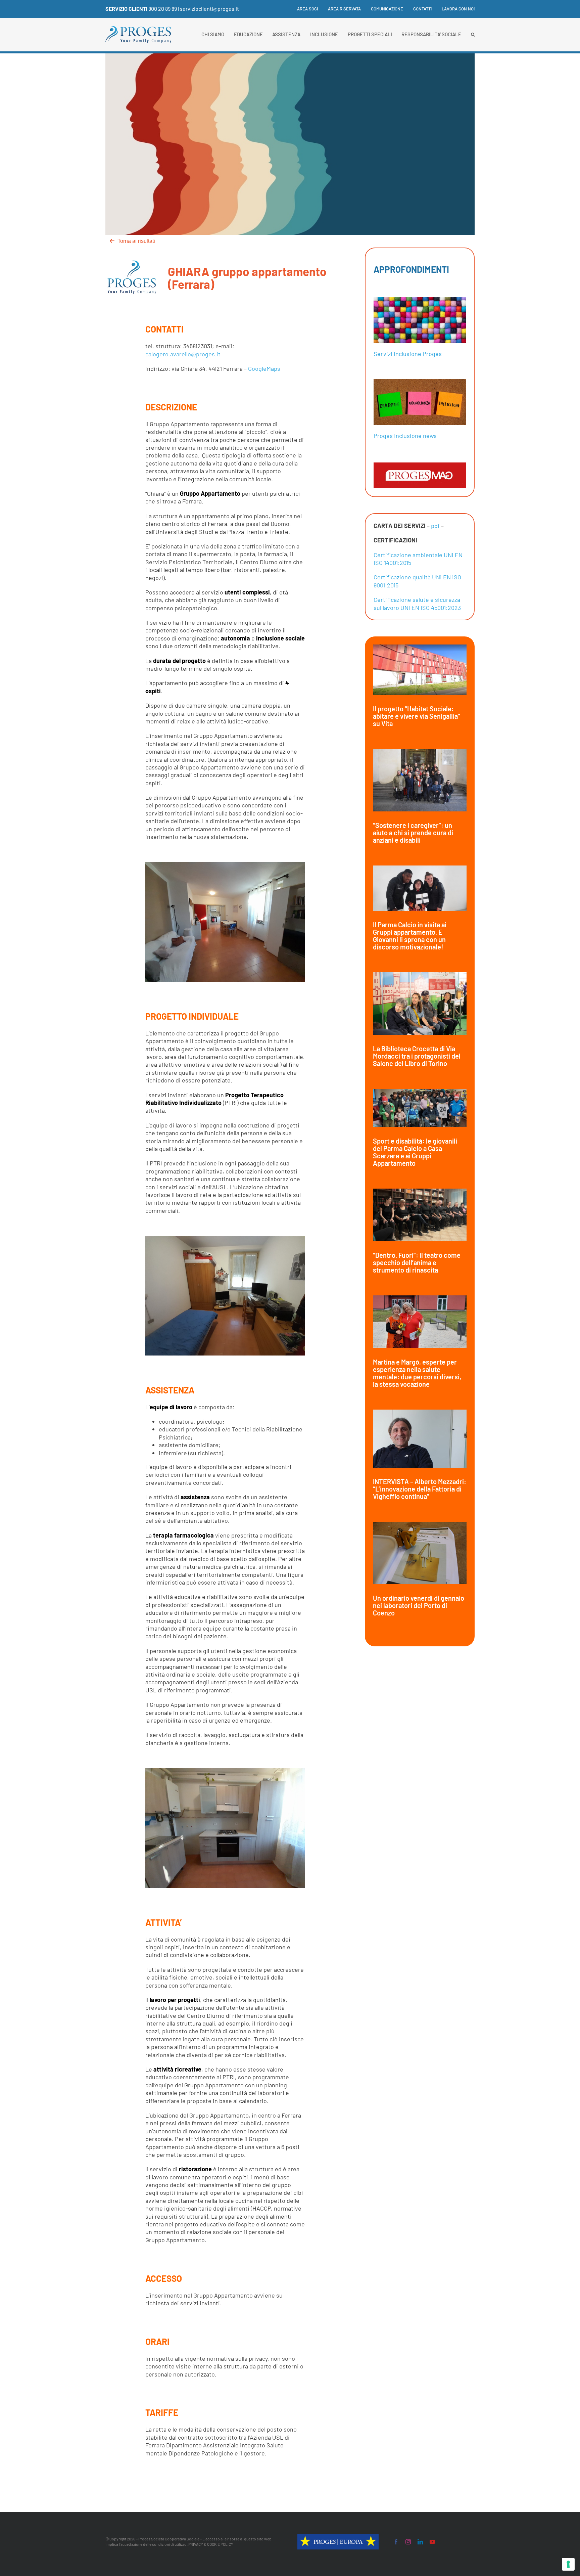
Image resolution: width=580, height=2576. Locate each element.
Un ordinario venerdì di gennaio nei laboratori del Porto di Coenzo (419, 1605)
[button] (473, 35)
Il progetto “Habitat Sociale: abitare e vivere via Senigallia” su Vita (417, 716)
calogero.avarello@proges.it (183, 354)
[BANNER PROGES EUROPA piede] (338, 2537)
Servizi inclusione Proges (408, 354)
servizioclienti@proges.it (209, 9)
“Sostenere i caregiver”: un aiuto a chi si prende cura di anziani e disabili (413, 833)
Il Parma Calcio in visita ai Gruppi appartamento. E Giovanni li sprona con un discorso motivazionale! (410, 936)
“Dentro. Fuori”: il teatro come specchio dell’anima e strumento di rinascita (417, 1262)
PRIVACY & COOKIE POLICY (211, 2544)
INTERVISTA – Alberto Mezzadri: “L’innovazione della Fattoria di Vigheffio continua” (420, 1489)
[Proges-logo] (138, 29)
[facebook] (396, 2542)
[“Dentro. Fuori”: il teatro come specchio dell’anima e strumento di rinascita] (420, 1215)
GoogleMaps (264, 368)
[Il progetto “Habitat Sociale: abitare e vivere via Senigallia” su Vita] (420, 670)
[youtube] (432, 2542)
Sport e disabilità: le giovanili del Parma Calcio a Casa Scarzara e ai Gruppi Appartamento (415, 1152)
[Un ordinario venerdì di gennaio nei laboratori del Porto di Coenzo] (420, 1553)
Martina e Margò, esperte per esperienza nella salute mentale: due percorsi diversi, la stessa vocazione (417, 1373)
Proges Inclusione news (405, 436)
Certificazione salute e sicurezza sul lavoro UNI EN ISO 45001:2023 (417, 603)
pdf (435, 526)
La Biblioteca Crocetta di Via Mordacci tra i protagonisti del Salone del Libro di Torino (417, 1056)
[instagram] (408, 2542)
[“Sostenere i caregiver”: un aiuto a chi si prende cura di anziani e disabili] (420, 780)
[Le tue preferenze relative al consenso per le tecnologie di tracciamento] (568, 2564)
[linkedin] (420, 2542)
